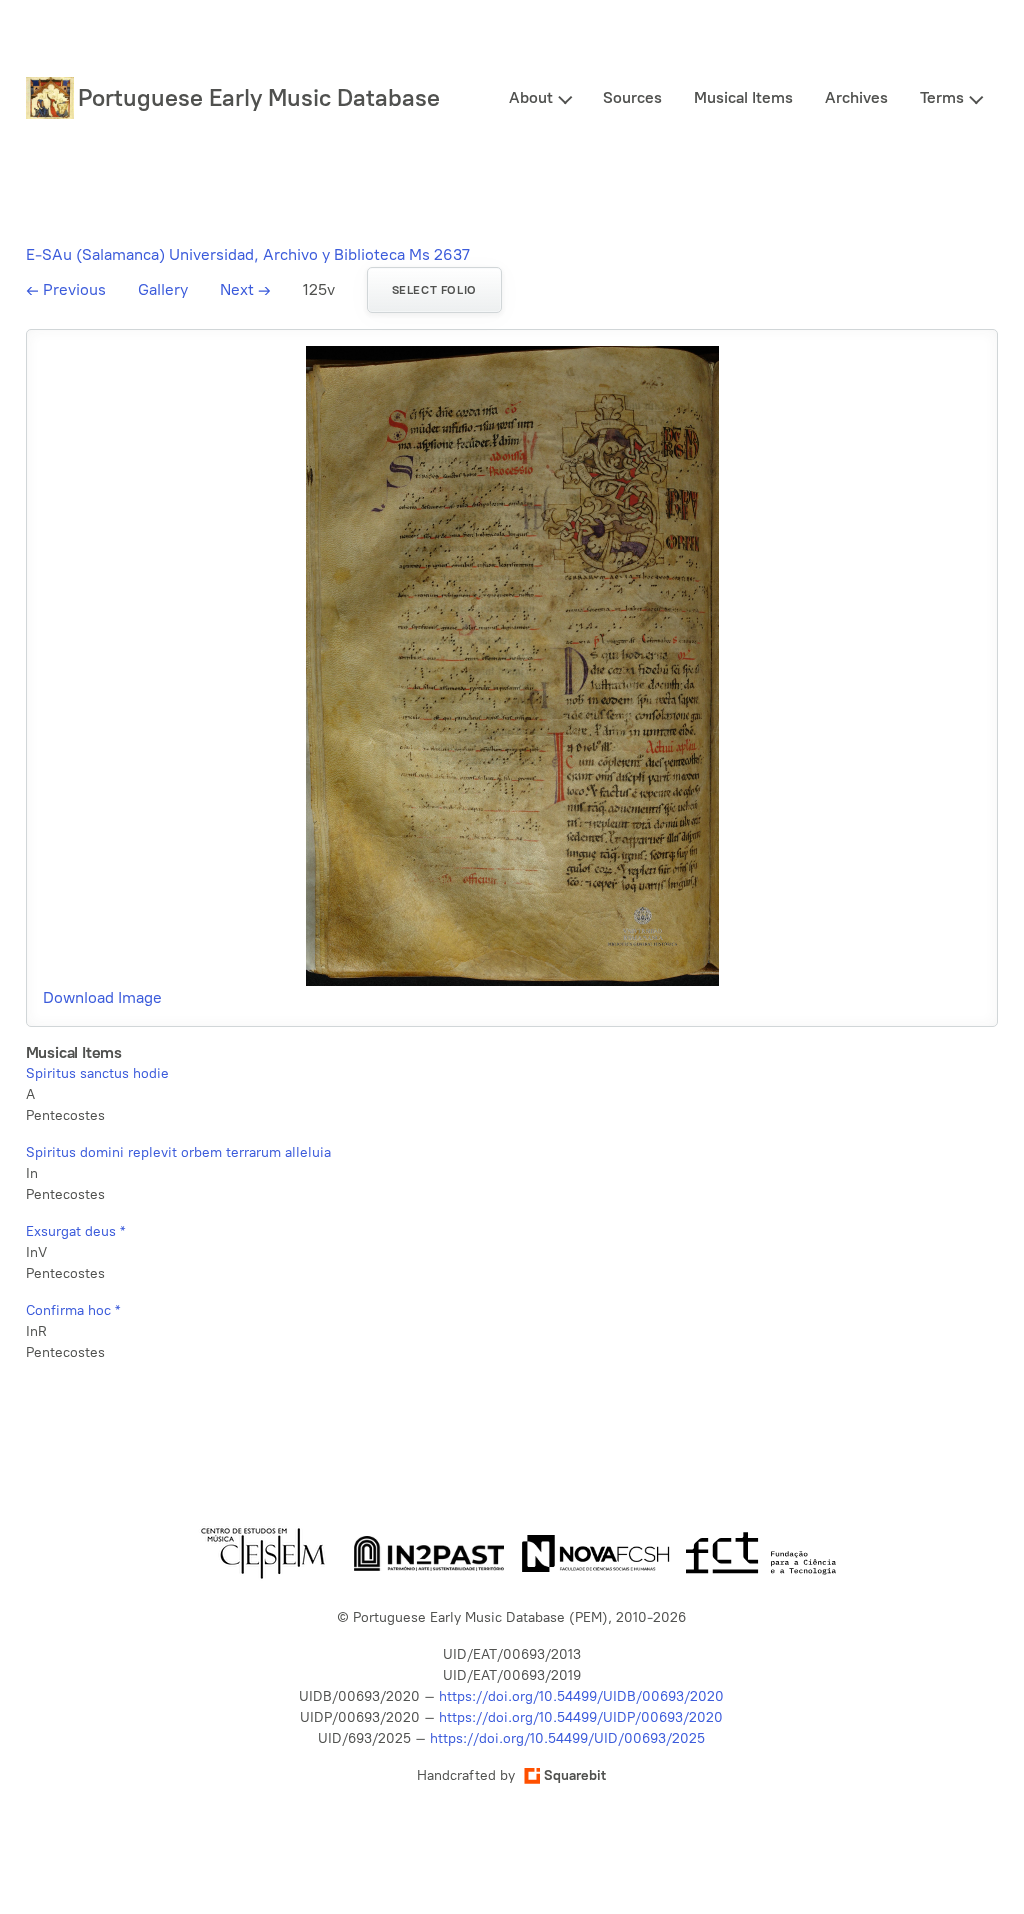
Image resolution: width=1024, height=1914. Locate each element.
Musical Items (743, 97)
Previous (66, 289)
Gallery (163, 289)
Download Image (102, 997)
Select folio (434, 290)
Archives (856, 97)
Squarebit (575, 1775)
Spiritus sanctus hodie (97, 1073)
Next (245, 289)
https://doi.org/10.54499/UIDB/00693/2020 (581, 1696)
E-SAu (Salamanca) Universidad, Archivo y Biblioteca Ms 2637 (248, 254)
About (531, 97)
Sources (632, 97)
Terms (942, 97)
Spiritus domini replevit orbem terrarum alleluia (178, 1152)
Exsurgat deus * (75, 1231)
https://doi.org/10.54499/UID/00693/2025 (567, 1738)
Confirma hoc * (73, 1310)
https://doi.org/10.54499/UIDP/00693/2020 (581, 1717)
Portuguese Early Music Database (259, 97)
